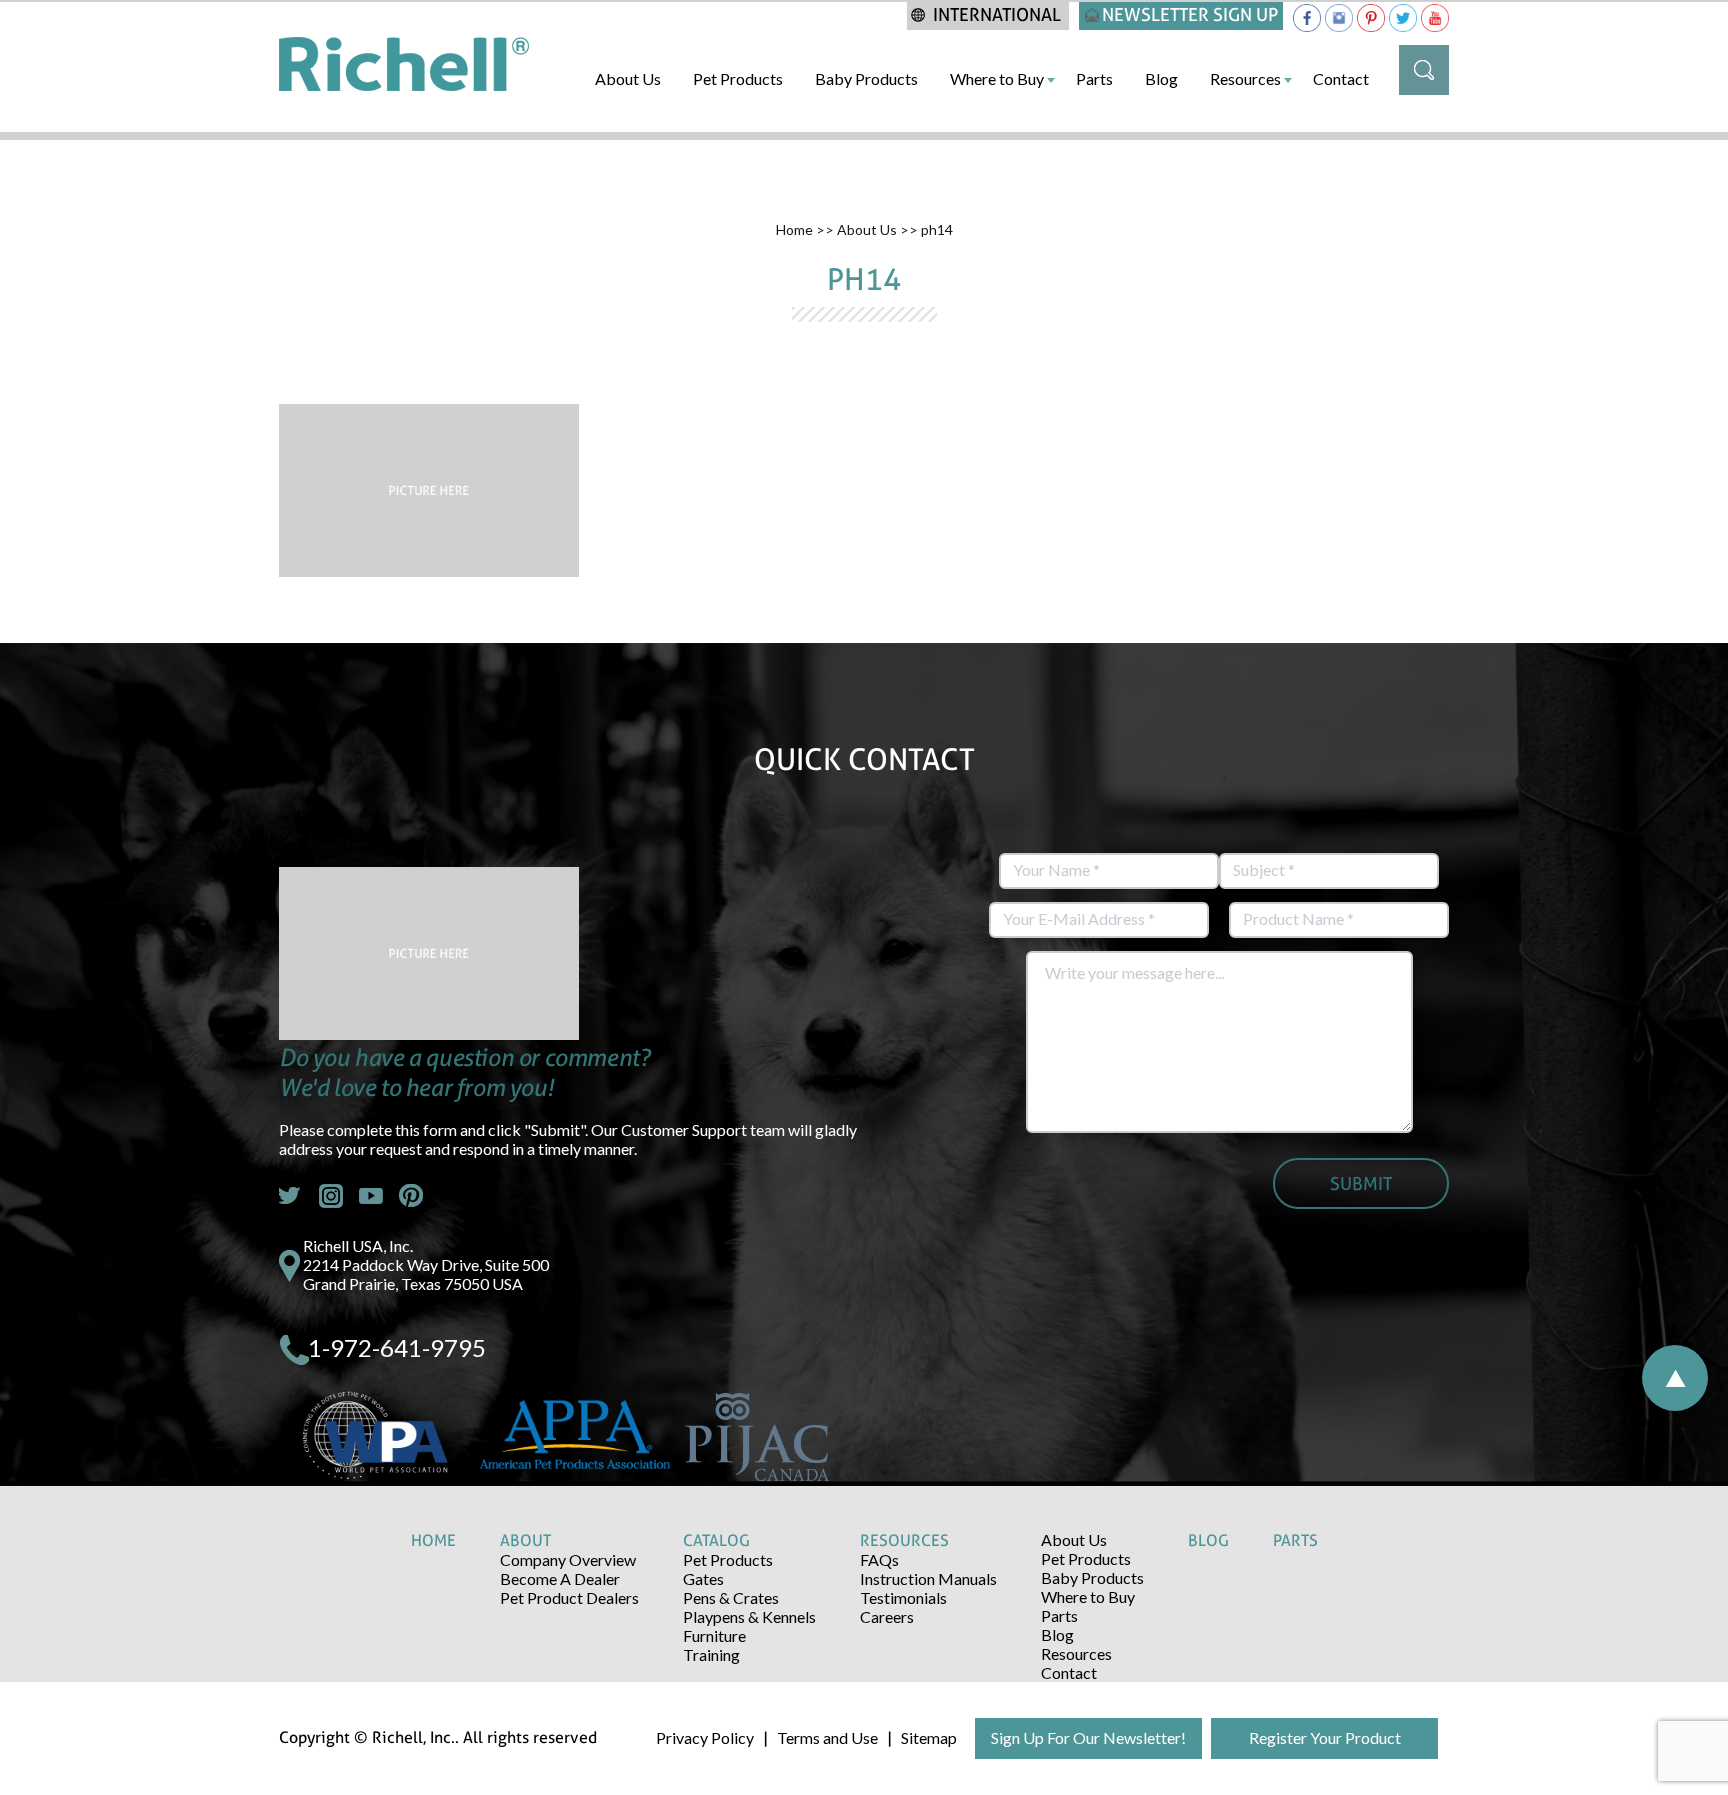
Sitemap (929, 1737)
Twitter (291, 1196)
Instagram (331, 1196)
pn (411, 1196)
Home (794, 229)
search (1424, 70)
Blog (1161, 78)
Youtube (371, 1196)
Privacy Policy (705, 1737)
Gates (703, 1578)
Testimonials (903, 1597)
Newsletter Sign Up (1190, 14)
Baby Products (866, 78)
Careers (887, 1616)
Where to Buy (997, 78)
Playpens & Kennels (749, 1616)
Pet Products (738, 78)
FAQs (879, 1559)
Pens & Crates (731, 1597)
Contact (1341, 78)
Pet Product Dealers (569, 1597)
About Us (628, 78)
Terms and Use (827, 1737)
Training (711, 1654)
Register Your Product (1325, 1737)
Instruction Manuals (928, 1578)
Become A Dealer (560, 1578)
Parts (1094, 78)
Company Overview (568, 1559)
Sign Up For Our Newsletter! (1088, 1737)
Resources (1245, 78)
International (997, 14)
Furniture (714, 1635)
